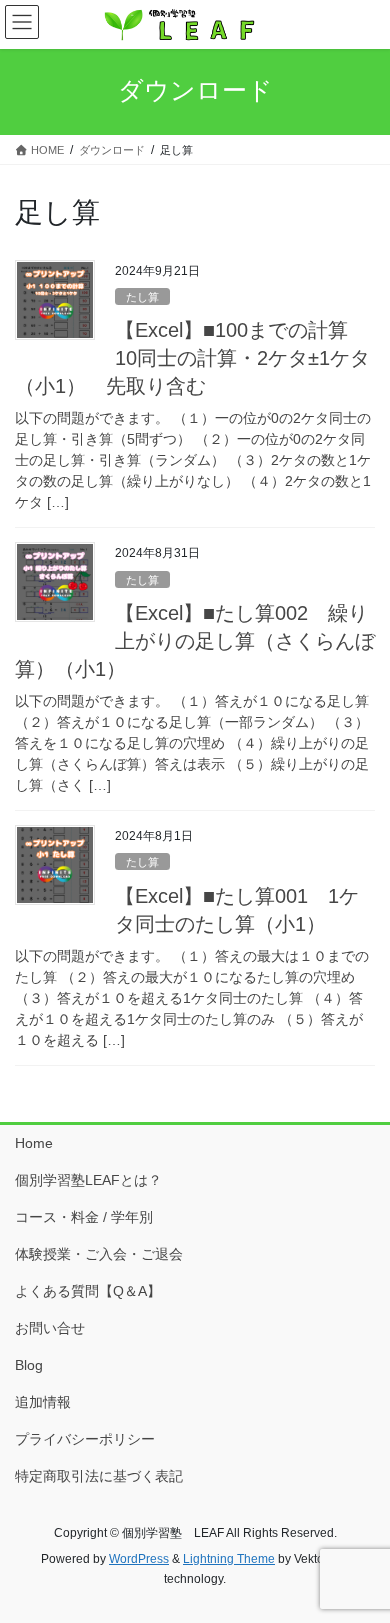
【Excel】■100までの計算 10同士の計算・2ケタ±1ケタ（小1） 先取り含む (192, 358)
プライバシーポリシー (85, 1439)
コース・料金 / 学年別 (84, 1217)
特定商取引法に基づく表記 (99, 1476)
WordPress (139, 1559)
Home (34, 1143)
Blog (29, 1365)
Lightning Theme (229, 1559)
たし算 (142, 297)
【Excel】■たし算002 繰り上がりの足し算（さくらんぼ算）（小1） (195, 641)
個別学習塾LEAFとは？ (88, 1180)
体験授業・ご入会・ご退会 (99, 1254)
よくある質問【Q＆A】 (88, 1291)
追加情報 (43, 1402)
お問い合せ (50, 1328)
